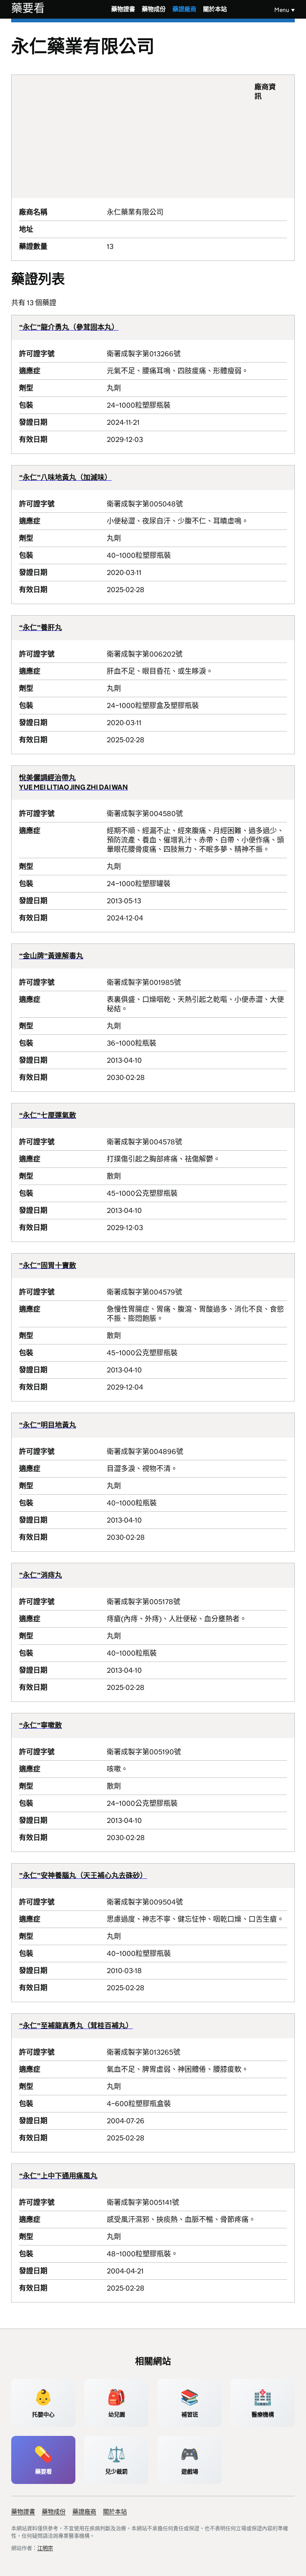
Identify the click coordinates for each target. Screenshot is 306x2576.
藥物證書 (123, 9)
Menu (282, 10)
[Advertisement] (137, 136)
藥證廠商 (184, 9)
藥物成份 (154, 9)
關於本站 (215, 9)
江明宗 (45, 2548)
